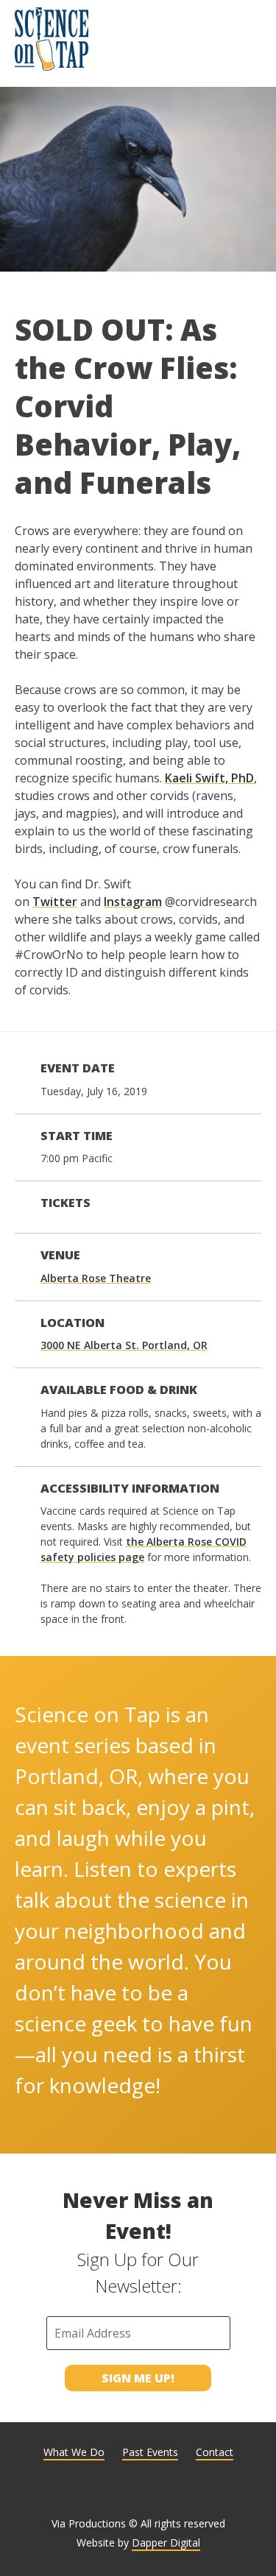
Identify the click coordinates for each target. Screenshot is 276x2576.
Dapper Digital (166, 2543)
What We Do (74, 2452)
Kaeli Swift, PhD (209, 778)
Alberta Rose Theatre (96, 1278)
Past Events (150, 2452)
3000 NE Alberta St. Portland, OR (124, 1345)
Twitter (55, 902)
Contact (215, 2452)
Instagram (133, 902)
